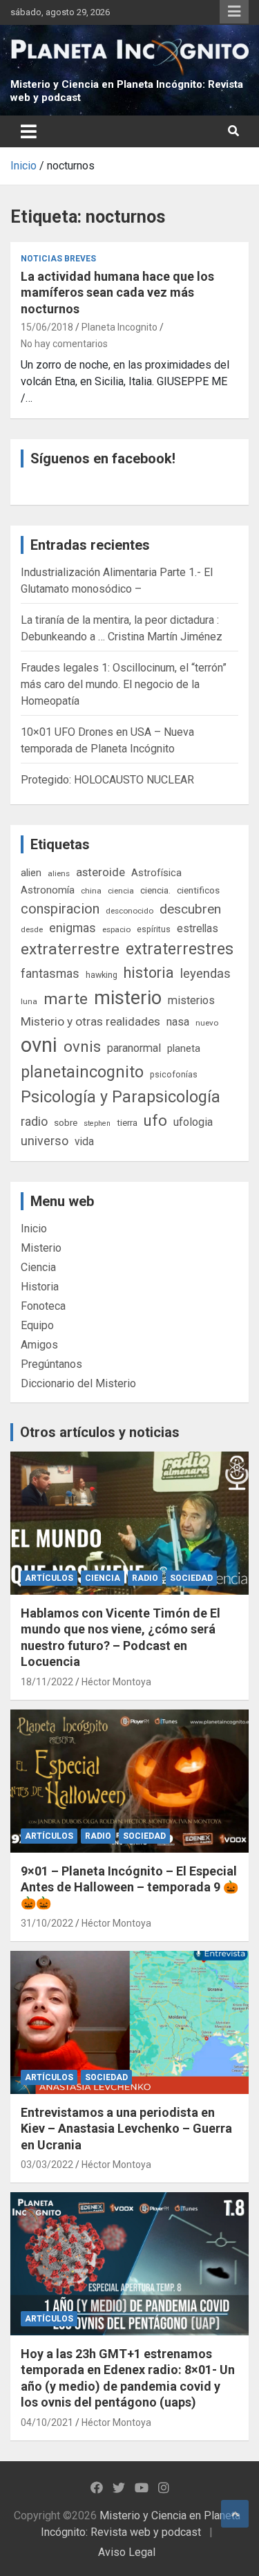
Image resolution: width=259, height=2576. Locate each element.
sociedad (191, 1578)
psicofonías (174, 1074)
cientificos (198, 890)
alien (31, 873)
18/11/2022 (47, 1682)
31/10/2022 (47, 1923)
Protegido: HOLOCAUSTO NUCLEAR (107, 780)
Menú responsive (234, 12)
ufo (155, 1121)
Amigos (39, 1345)
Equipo (37, 1325)
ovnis (82, 1047)
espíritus (154, 929)
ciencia (121, 891)
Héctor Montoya (116, 1682)
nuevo (207, 1023)
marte (66, 999)
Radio (145, 1578)
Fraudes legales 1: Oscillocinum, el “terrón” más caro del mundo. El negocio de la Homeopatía (124, 684)
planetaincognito (82, 1072)
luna (29, 1001)
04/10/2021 (47, 2422)
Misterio (41, 1248)
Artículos (49, 1578)
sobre (66, 1122)
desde (32, 929)
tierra (127, 1122)
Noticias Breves (58, 259)
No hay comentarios (64, 344)
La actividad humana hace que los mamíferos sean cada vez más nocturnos (117, 293)
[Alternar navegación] (29, 131)
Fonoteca (43, 1306)
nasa (178, 1022)
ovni (39, 1045)
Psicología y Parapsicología (121, 1097)
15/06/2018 (47, 327)
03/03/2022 (47, 2165)
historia (149, 973)
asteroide (100, 872)
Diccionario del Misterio (78, 1383)
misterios (191, 1000)
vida (84, 1142)
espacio (116, 929)
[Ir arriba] (235, 2514)
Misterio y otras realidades (90, 1021)
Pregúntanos (51, 1364)
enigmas (73, 928)
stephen (97, 1123)
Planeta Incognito (119, 327)
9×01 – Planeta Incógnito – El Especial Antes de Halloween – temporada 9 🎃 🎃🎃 (129, 1887)
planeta (184, 1048)
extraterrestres (180, 949)
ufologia (193, 1122)
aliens (59, 873)
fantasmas (50, 973)
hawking (102, 975)
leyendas (205, 974)
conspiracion (60, 909)
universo (45, 1141)
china (91, 891)
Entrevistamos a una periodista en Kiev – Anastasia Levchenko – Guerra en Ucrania (126, 2129)
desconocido (129, 911)
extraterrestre (70, 949)
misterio (128, 998)
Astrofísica (156, 873)
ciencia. (155, 890)
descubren (190, 909)
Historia (40, 1287)
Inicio (34, 1229)
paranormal (134, 1048)
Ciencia (38, 1267)
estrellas (198, 929)
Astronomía (48, 890)
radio (34, 1121)
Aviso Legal (127, 2552)
